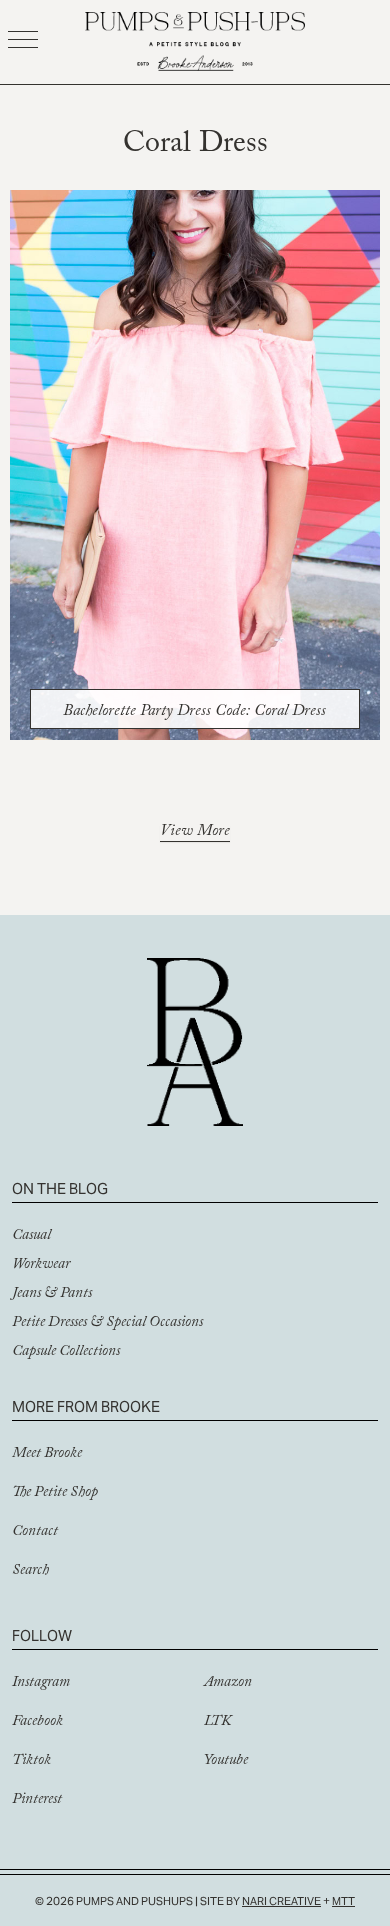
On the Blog (60, 1188)
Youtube (226, 1762)
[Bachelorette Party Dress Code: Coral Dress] (195, 465)
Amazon (228, 1684)
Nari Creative (281, 1901)
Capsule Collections (66, 1353)
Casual (31, 1237)
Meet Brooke (47, 1455)
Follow (42, 1635)
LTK (217, 1723)
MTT (343, 1901)
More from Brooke (86, 1406)
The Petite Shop (55, 1494)
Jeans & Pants (52, 1295)
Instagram (41, 1684)
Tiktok (31, 1762)
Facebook (37, 1723)
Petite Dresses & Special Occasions (107, 1324)
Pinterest (37, 1801)
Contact (35, 1533)
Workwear (41, 1266)
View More (195, 833)
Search (30, 1572)
